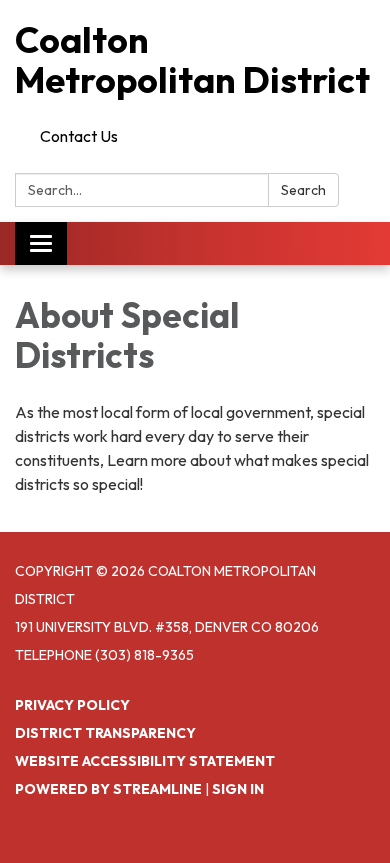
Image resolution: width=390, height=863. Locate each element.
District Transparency (105, 733)
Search (303, 190)
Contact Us (79, 136)
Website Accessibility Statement (145, 761)
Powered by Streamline (108, 789)
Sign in (238, 789)
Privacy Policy (72, 705)
